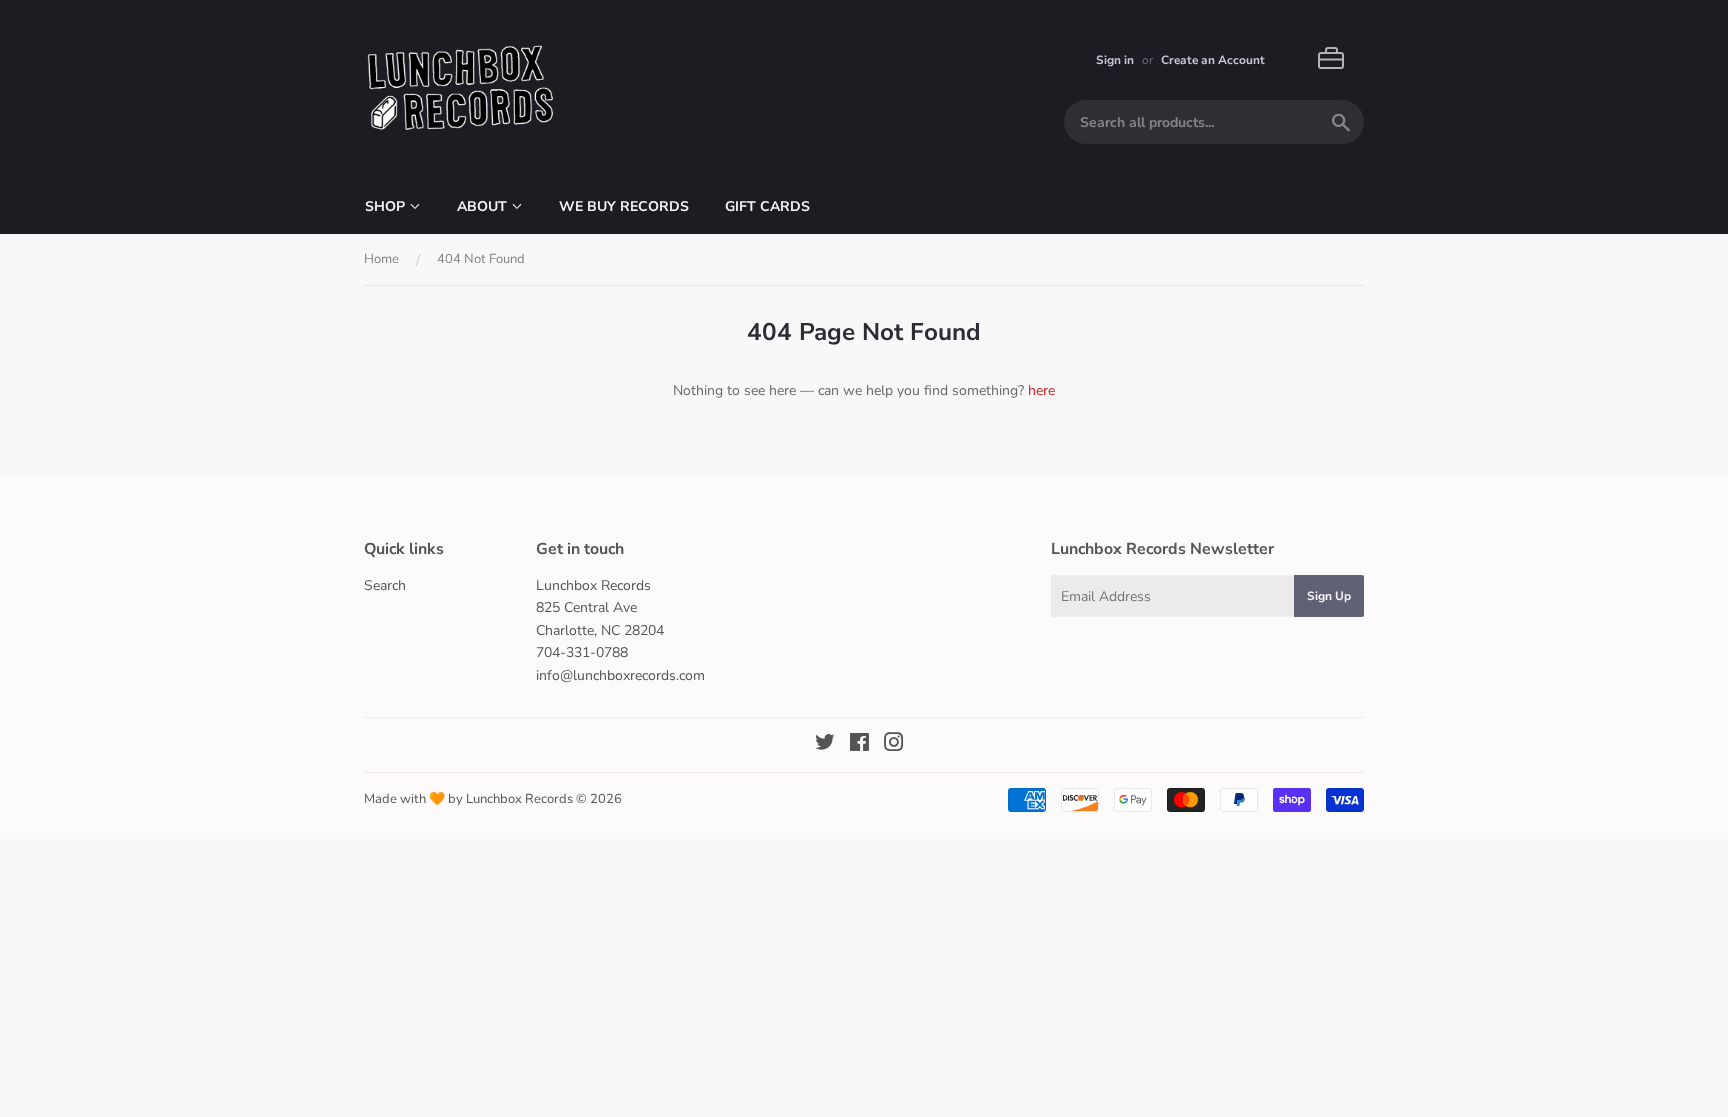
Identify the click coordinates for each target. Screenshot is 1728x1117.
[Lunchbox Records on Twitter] (825, 745)
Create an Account (1213, 60)
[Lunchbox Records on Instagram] (894, 745)
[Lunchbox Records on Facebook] (859, 745)
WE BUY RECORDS (624, 206)
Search (385, 585)
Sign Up (1329, 596)
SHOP (387, 206)
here (1041, 390)
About (484, 206)
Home (381, 259)
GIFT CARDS (767, 206)
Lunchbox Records (519, 799)
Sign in (1115, 60)
